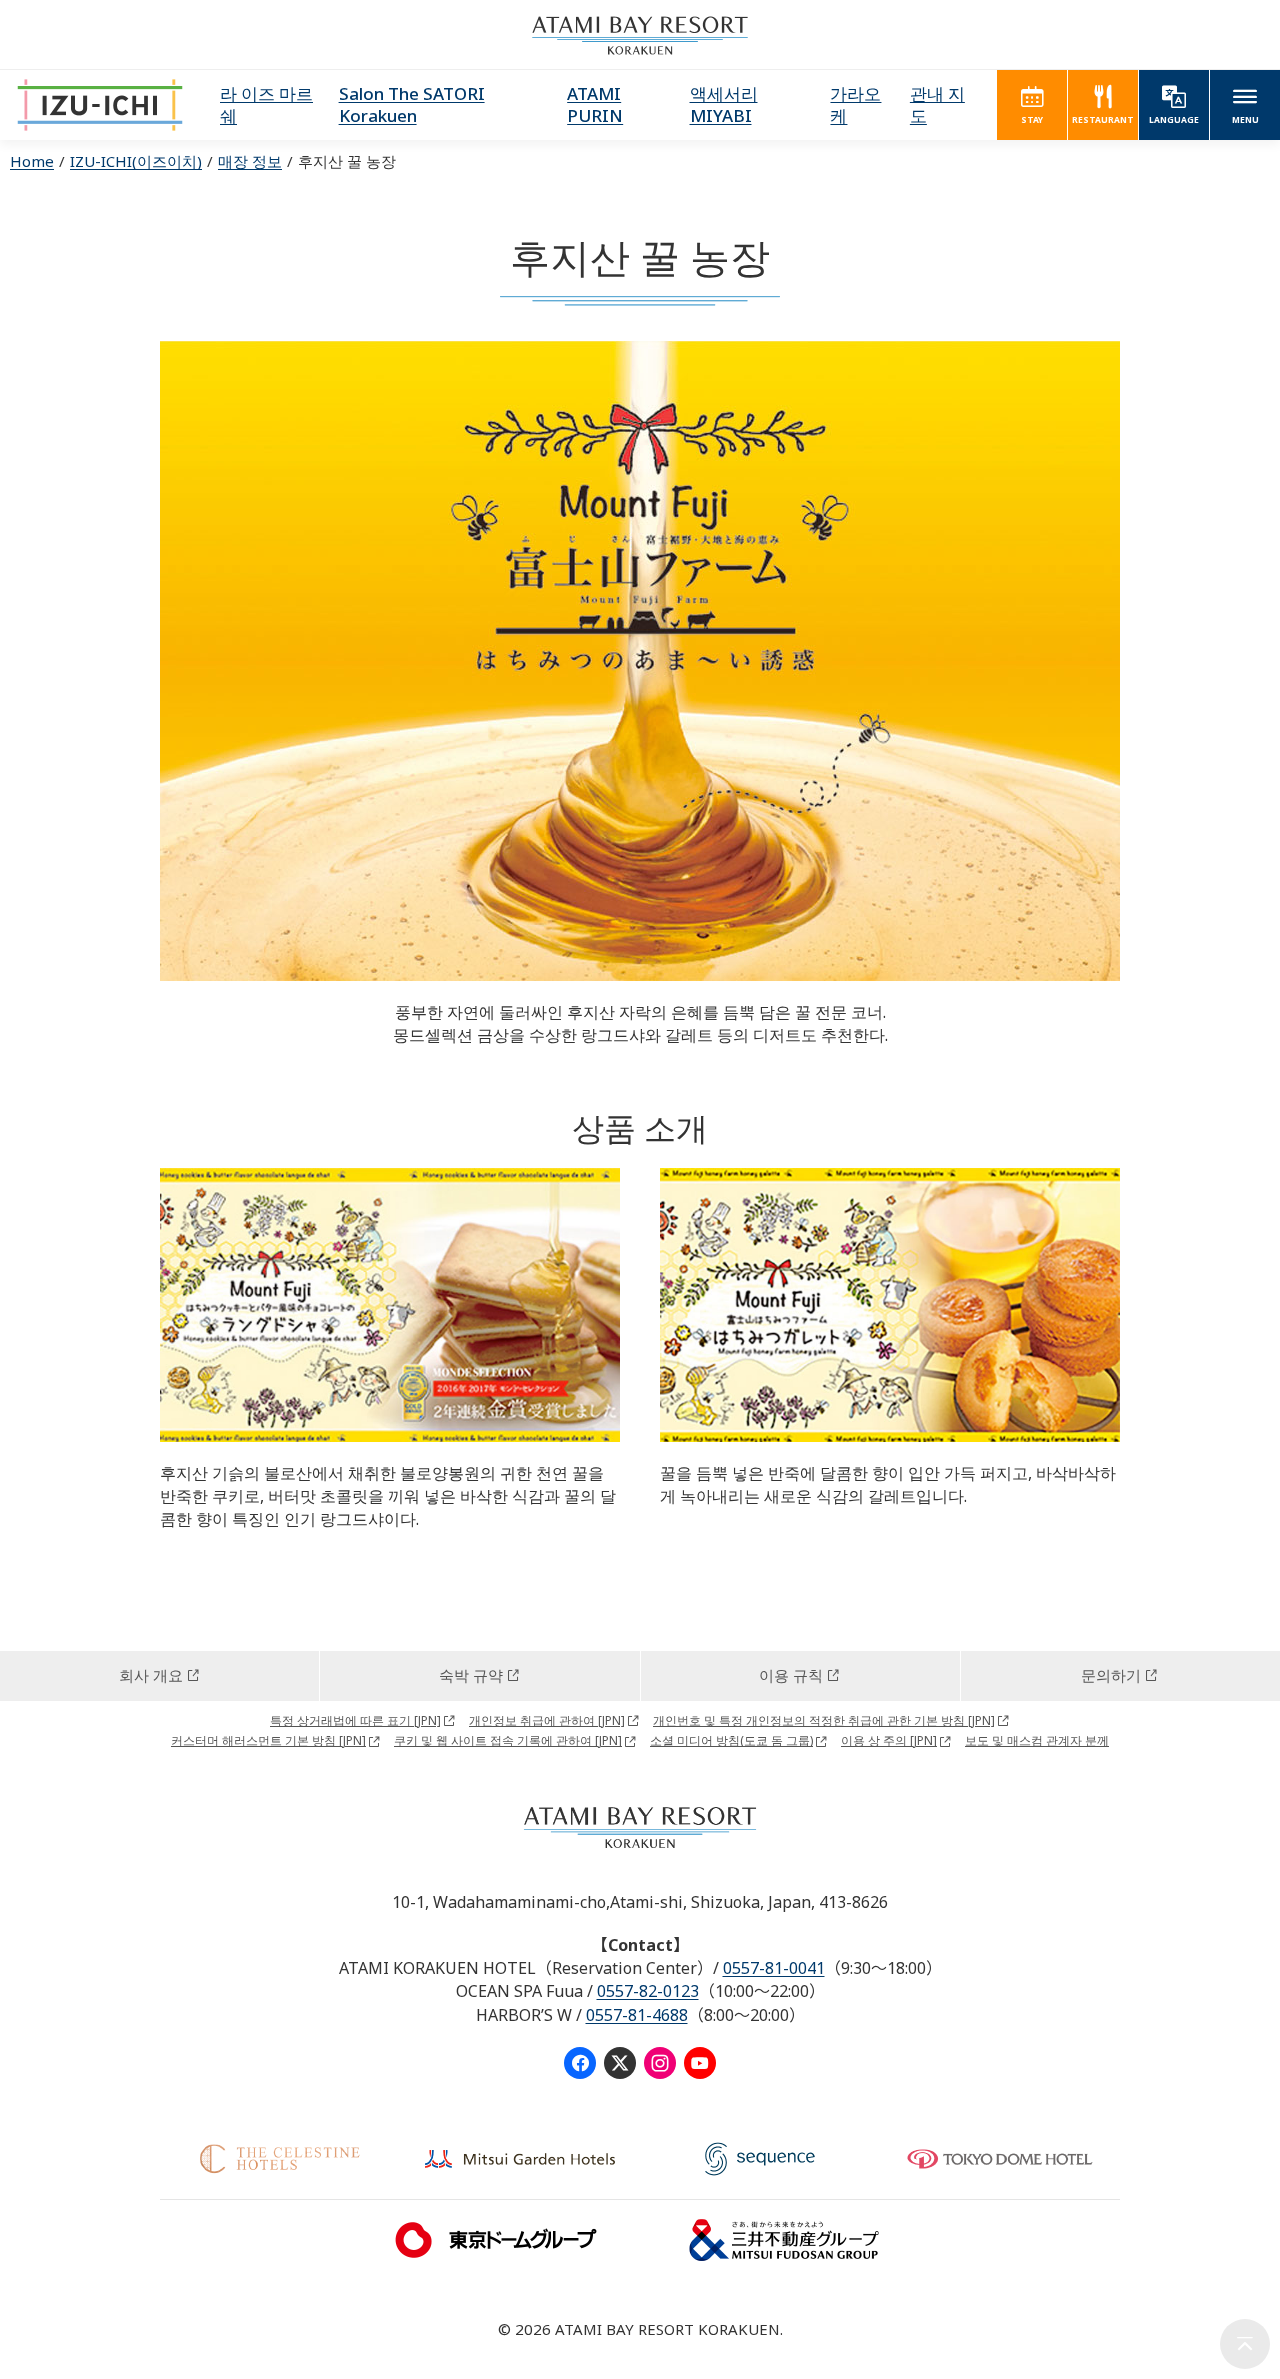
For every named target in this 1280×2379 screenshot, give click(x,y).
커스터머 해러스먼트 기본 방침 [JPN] (268, 1740)
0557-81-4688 (637, 2015)
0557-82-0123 (648, 1991)
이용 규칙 (791, 1675)
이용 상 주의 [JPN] (889, 1740)
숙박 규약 (471, 1675)
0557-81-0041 (774, 1968)
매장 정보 (250, 161)
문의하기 (1111, 1675)
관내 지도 (937, 104)
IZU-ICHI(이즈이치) (136, 161)
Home (32, 161)
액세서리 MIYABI (724, 104)
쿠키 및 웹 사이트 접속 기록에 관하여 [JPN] (508, 1740)
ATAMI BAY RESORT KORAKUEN (640, 35)
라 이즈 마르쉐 (266, 104)
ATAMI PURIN (595, 104)
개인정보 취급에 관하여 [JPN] (547, 1720)
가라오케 (855, 104)
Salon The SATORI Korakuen (412, 104)
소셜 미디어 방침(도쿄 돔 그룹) (731, 1740)
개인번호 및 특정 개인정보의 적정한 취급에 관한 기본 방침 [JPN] (824, 1720)
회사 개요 (151, 1675)
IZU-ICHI (100, 105)
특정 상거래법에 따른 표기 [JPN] (355, 1720)
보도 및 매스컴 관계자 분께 (1037, 1740)
